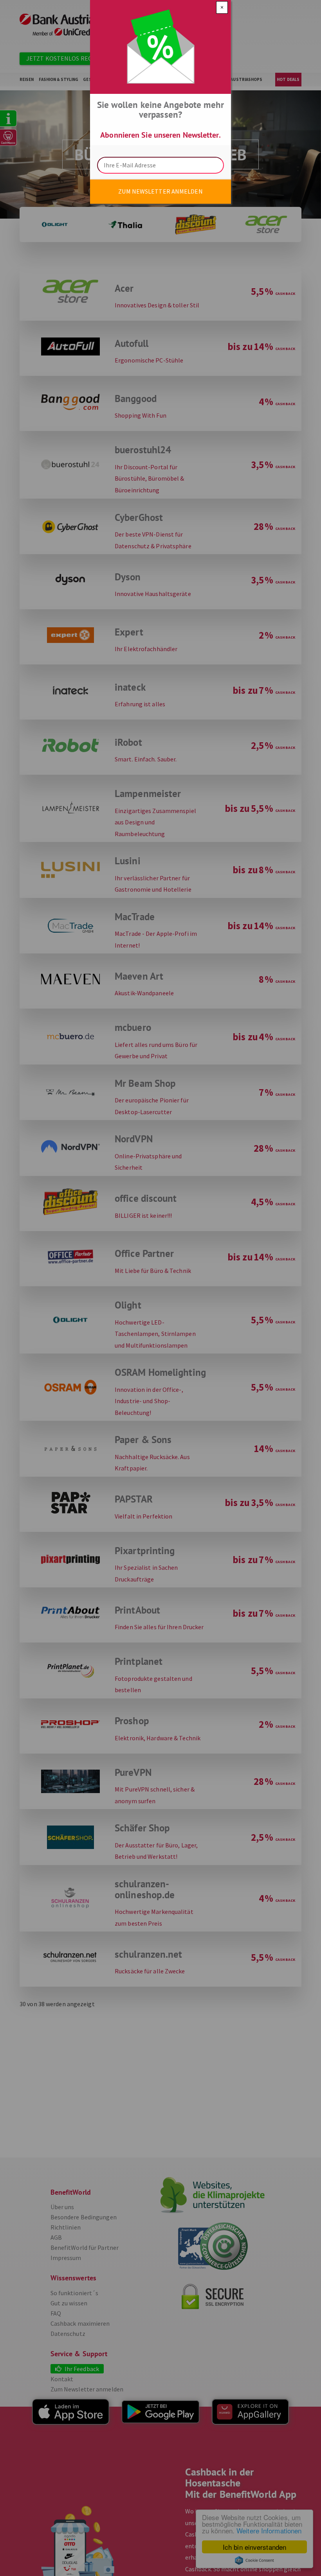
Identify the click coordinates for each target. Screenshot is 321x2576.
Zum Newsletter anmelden (160, 191)
